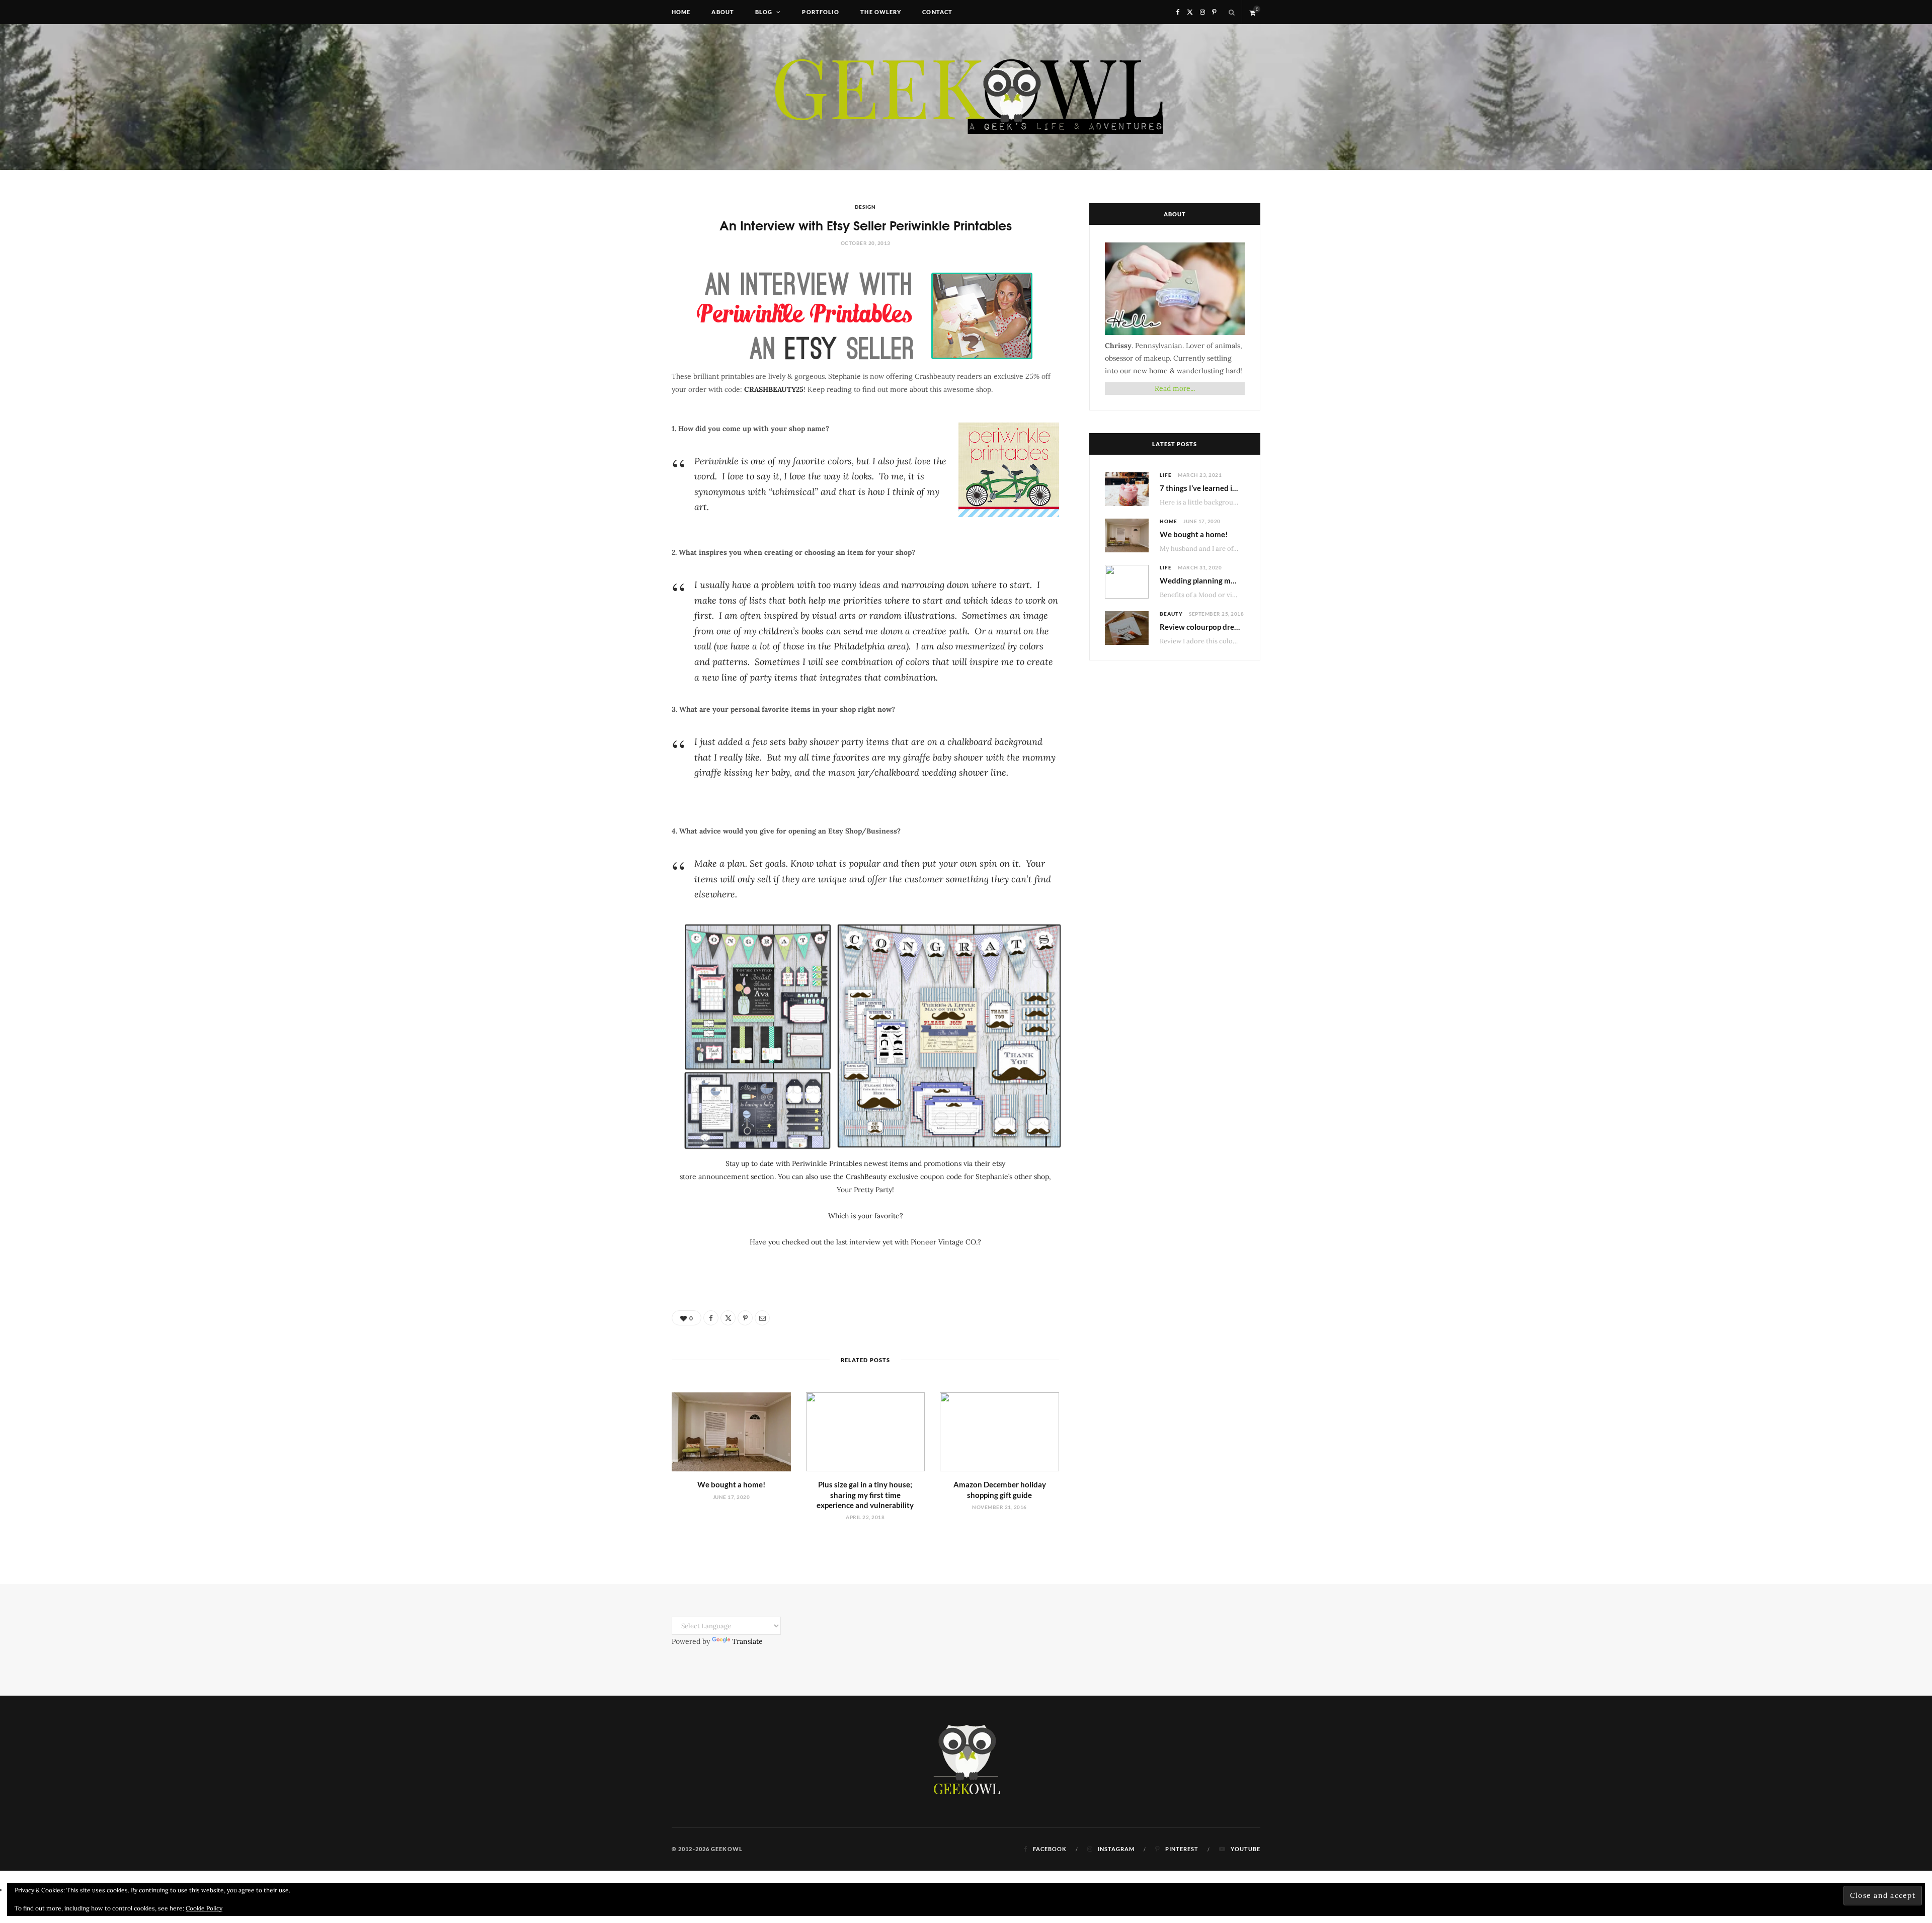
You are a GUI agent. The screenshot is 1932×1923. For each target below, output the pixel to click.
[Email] (762, 1318)
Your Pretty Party (864, 1190)
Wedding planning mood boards (1215, 580)
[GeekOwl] (966, 97)
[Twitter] (728, 1318)
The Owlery (881, 12)
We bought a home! (731, 1484)
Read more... (1175, 388)
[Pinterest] (745, 1318)
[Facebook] (711, 1318)
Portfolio (821, 12)
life (1166, 475)
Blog (764, 12)
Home (681, 12)
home (1169, 521)
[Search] (1232, 12)
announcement (723, 1177)
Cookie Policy (204, 1908)
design (865, 207)
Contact (937, 12)
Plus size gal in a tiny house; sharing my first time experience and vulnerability (865, 1495)
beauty (1171, 614)
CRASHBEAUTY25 (774, 389)
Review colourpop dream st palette (1219, 627)
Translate (747, 1641)
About (723, 12)
